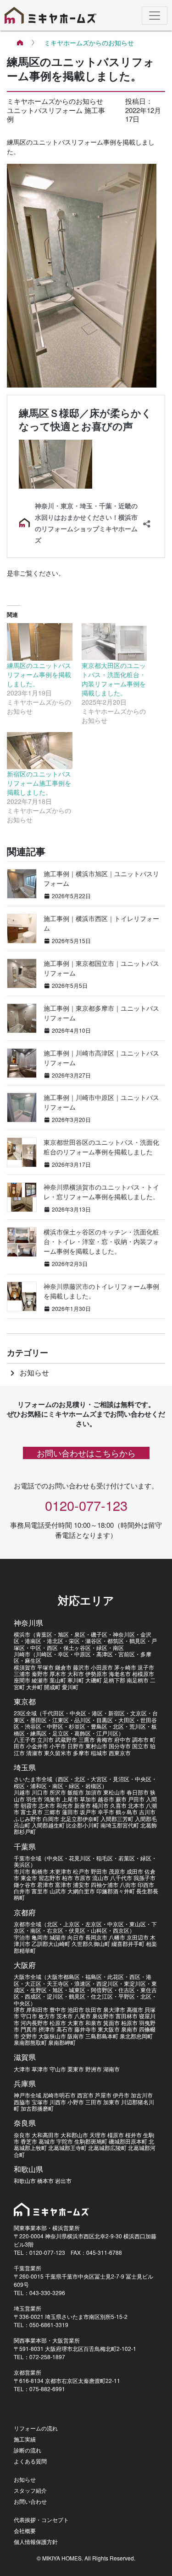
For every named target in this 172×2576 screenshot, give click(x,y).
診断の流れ (28, 2450)
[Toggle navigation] (155, 16)
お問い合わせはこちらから (86, 1453)
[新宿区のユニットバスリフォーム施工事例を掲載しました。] (40, 751)
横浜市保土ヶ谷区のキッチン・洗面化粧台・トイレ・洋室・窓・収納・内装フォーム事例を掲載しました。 (101, 1241)
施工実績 (25, 2439)
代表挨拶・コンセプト (41, 2519)
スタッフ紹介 (30, 2490)
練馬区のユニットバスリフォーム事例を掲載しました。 (39, 674)
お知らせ (28, 1372)
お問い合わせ (30, 2501)
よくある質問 (30, 2461)
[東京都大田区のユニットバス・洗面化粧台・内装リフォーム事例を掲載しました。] (114, 642)
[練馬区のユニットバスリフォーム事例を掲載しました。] (40, 642)
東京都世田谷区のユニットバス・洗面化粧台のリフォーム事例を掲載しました (101, 1147)
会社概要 (25, 2530)
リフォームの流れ (36, 2428)
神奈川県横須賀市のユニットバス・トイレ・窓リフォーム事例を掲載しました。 (101, 1192)
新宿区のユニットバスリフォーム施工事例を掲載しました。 (39, 783)
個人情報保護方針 (36, 2541)
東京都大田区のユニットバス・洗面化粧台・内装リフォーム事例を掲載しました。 (114, 679)
